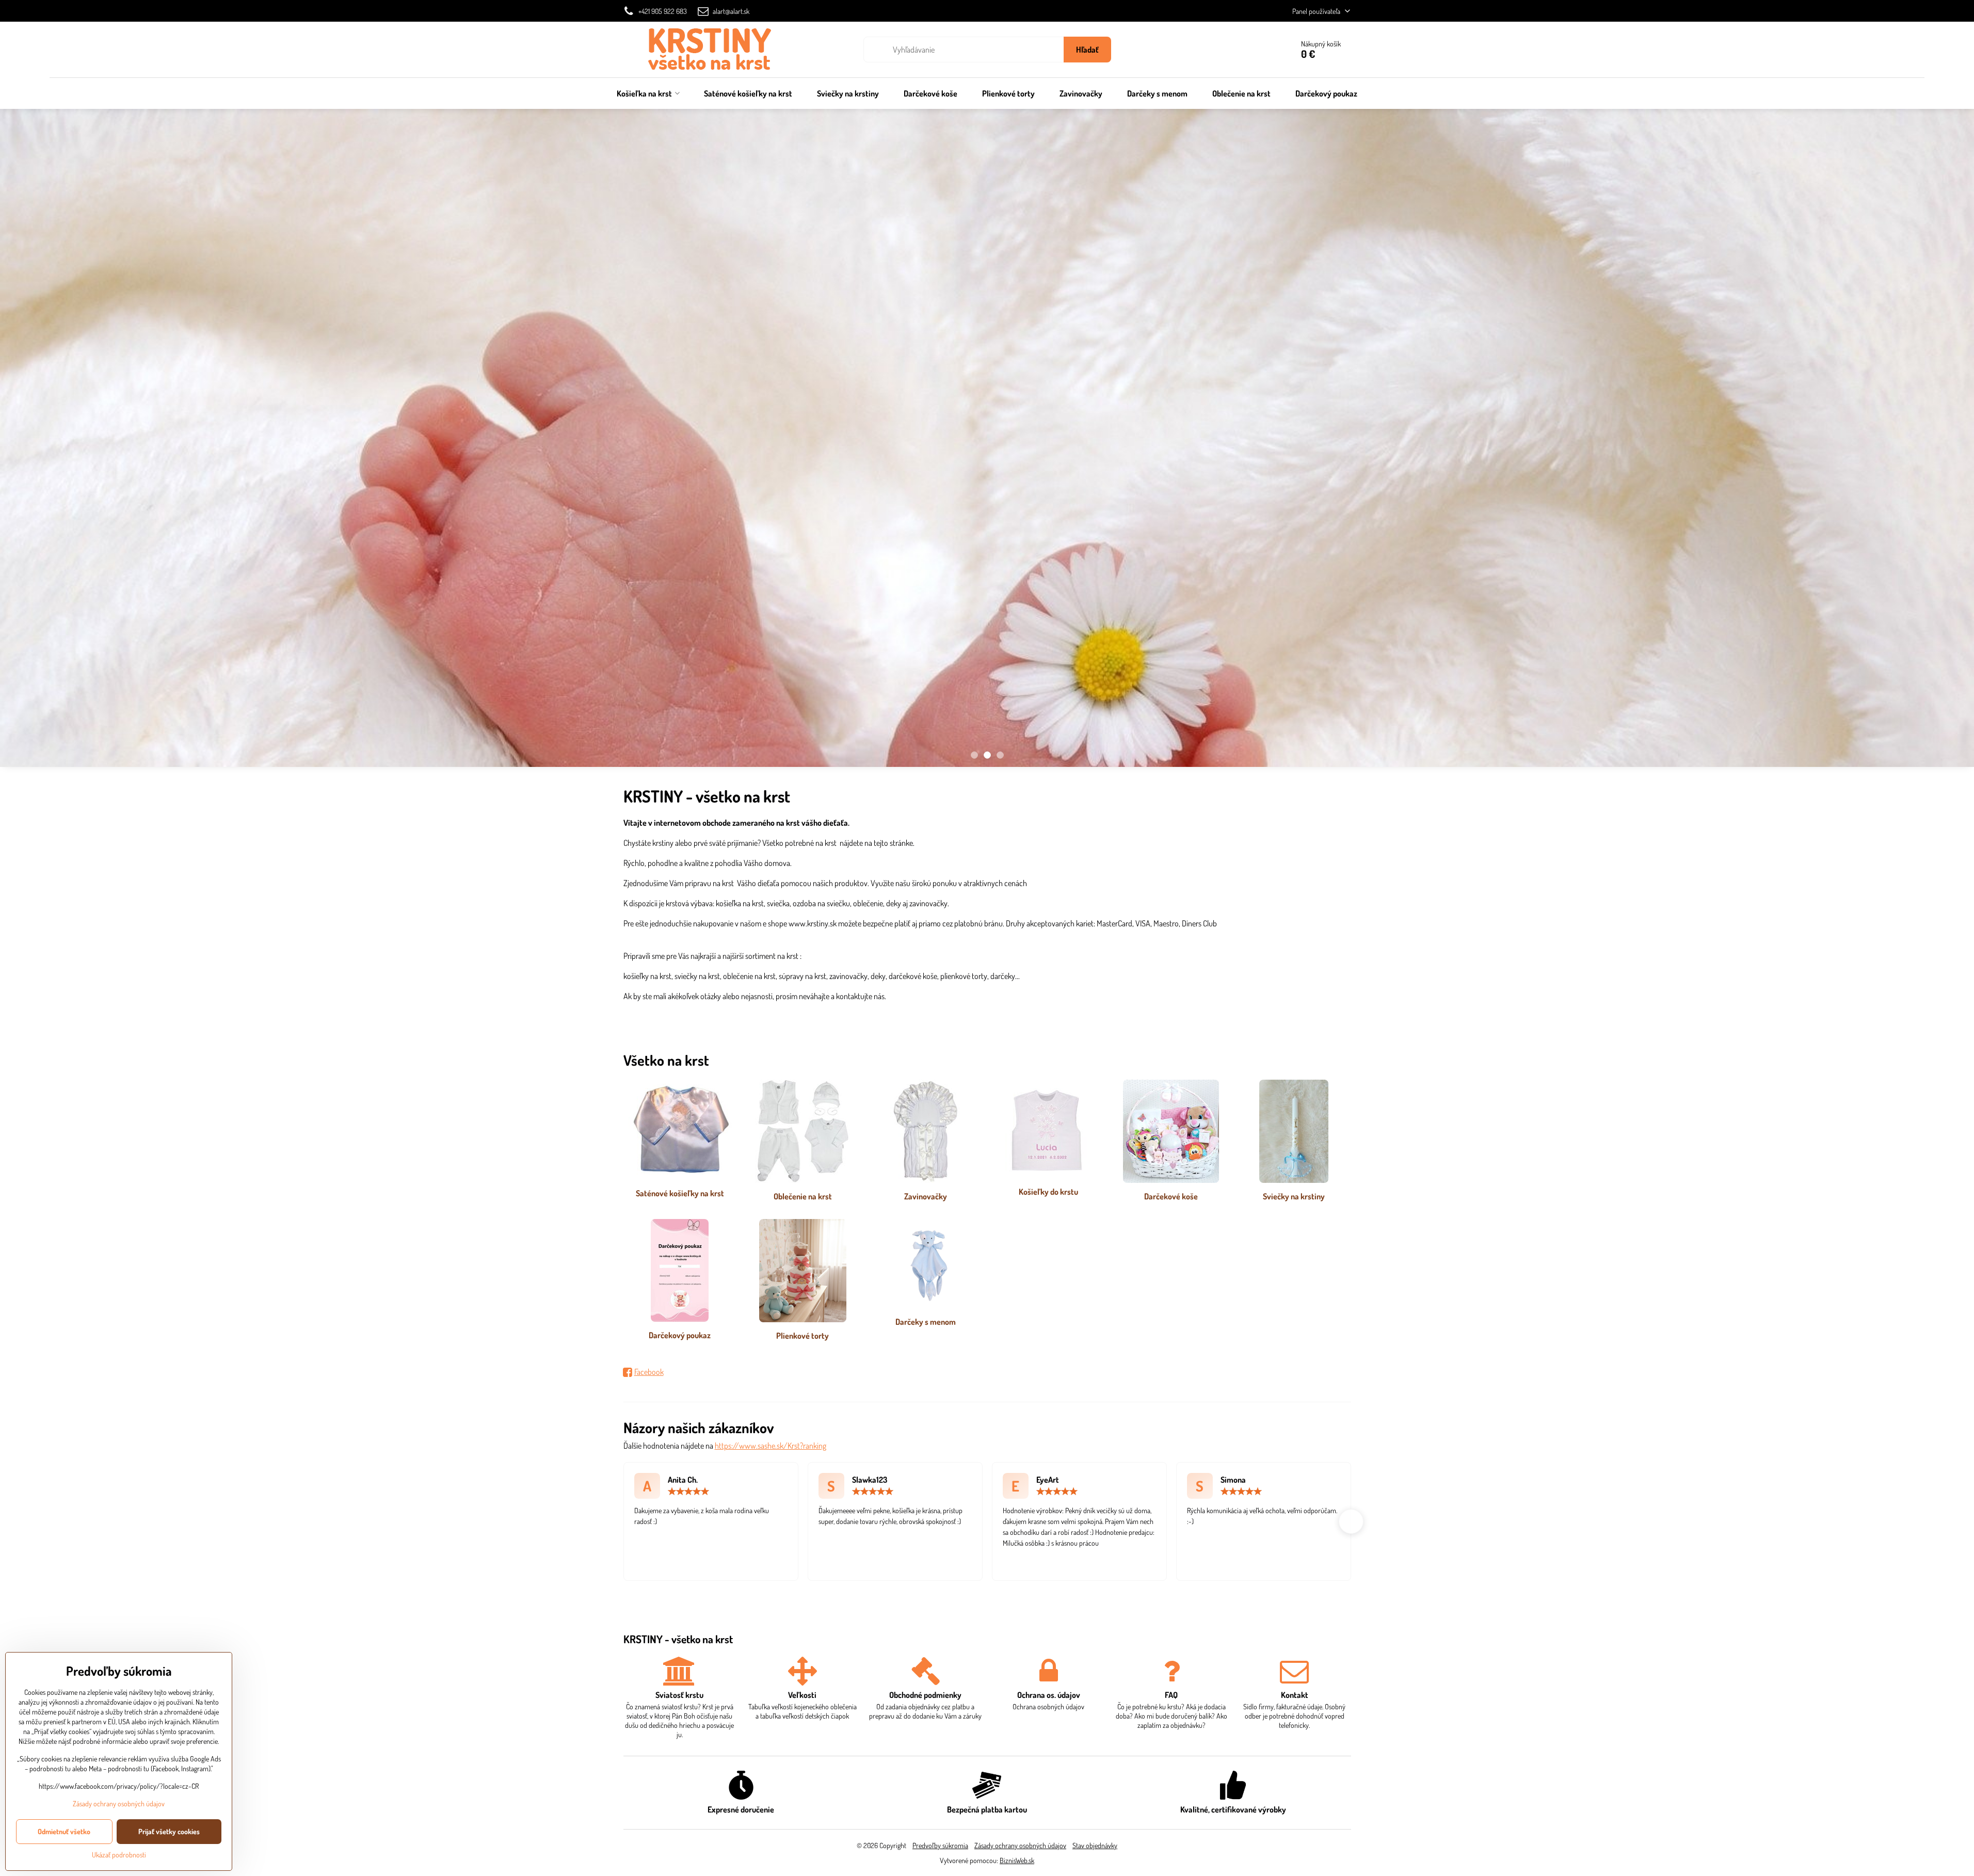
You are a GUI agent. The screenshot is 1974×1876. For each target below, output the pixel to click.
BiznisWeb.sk (1017, 1860)
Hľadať (1087, 50)
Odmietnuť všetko (64, 1831)
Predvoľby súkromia (940, 1845)
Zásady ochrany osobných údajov (1020, 1845)
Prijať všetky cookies (169, 1831)
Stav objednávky (1095, 1845)
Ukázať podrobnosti (119, 1855)
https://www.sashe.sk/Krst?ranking (771, 1446)
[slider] (688, 1492)
